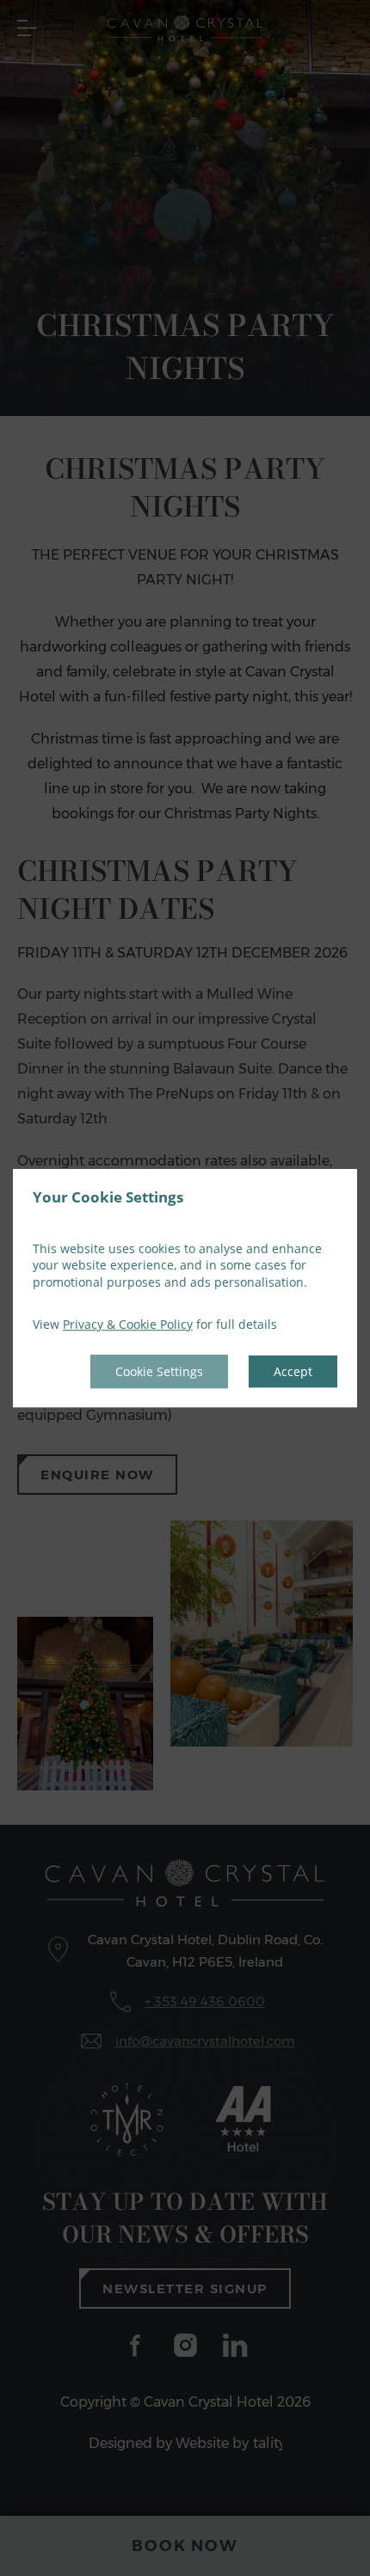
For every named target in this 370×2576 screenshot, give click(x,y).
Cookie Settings (159, 1371)
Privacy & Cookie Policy (128, 1325)
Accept (293, 1371)
